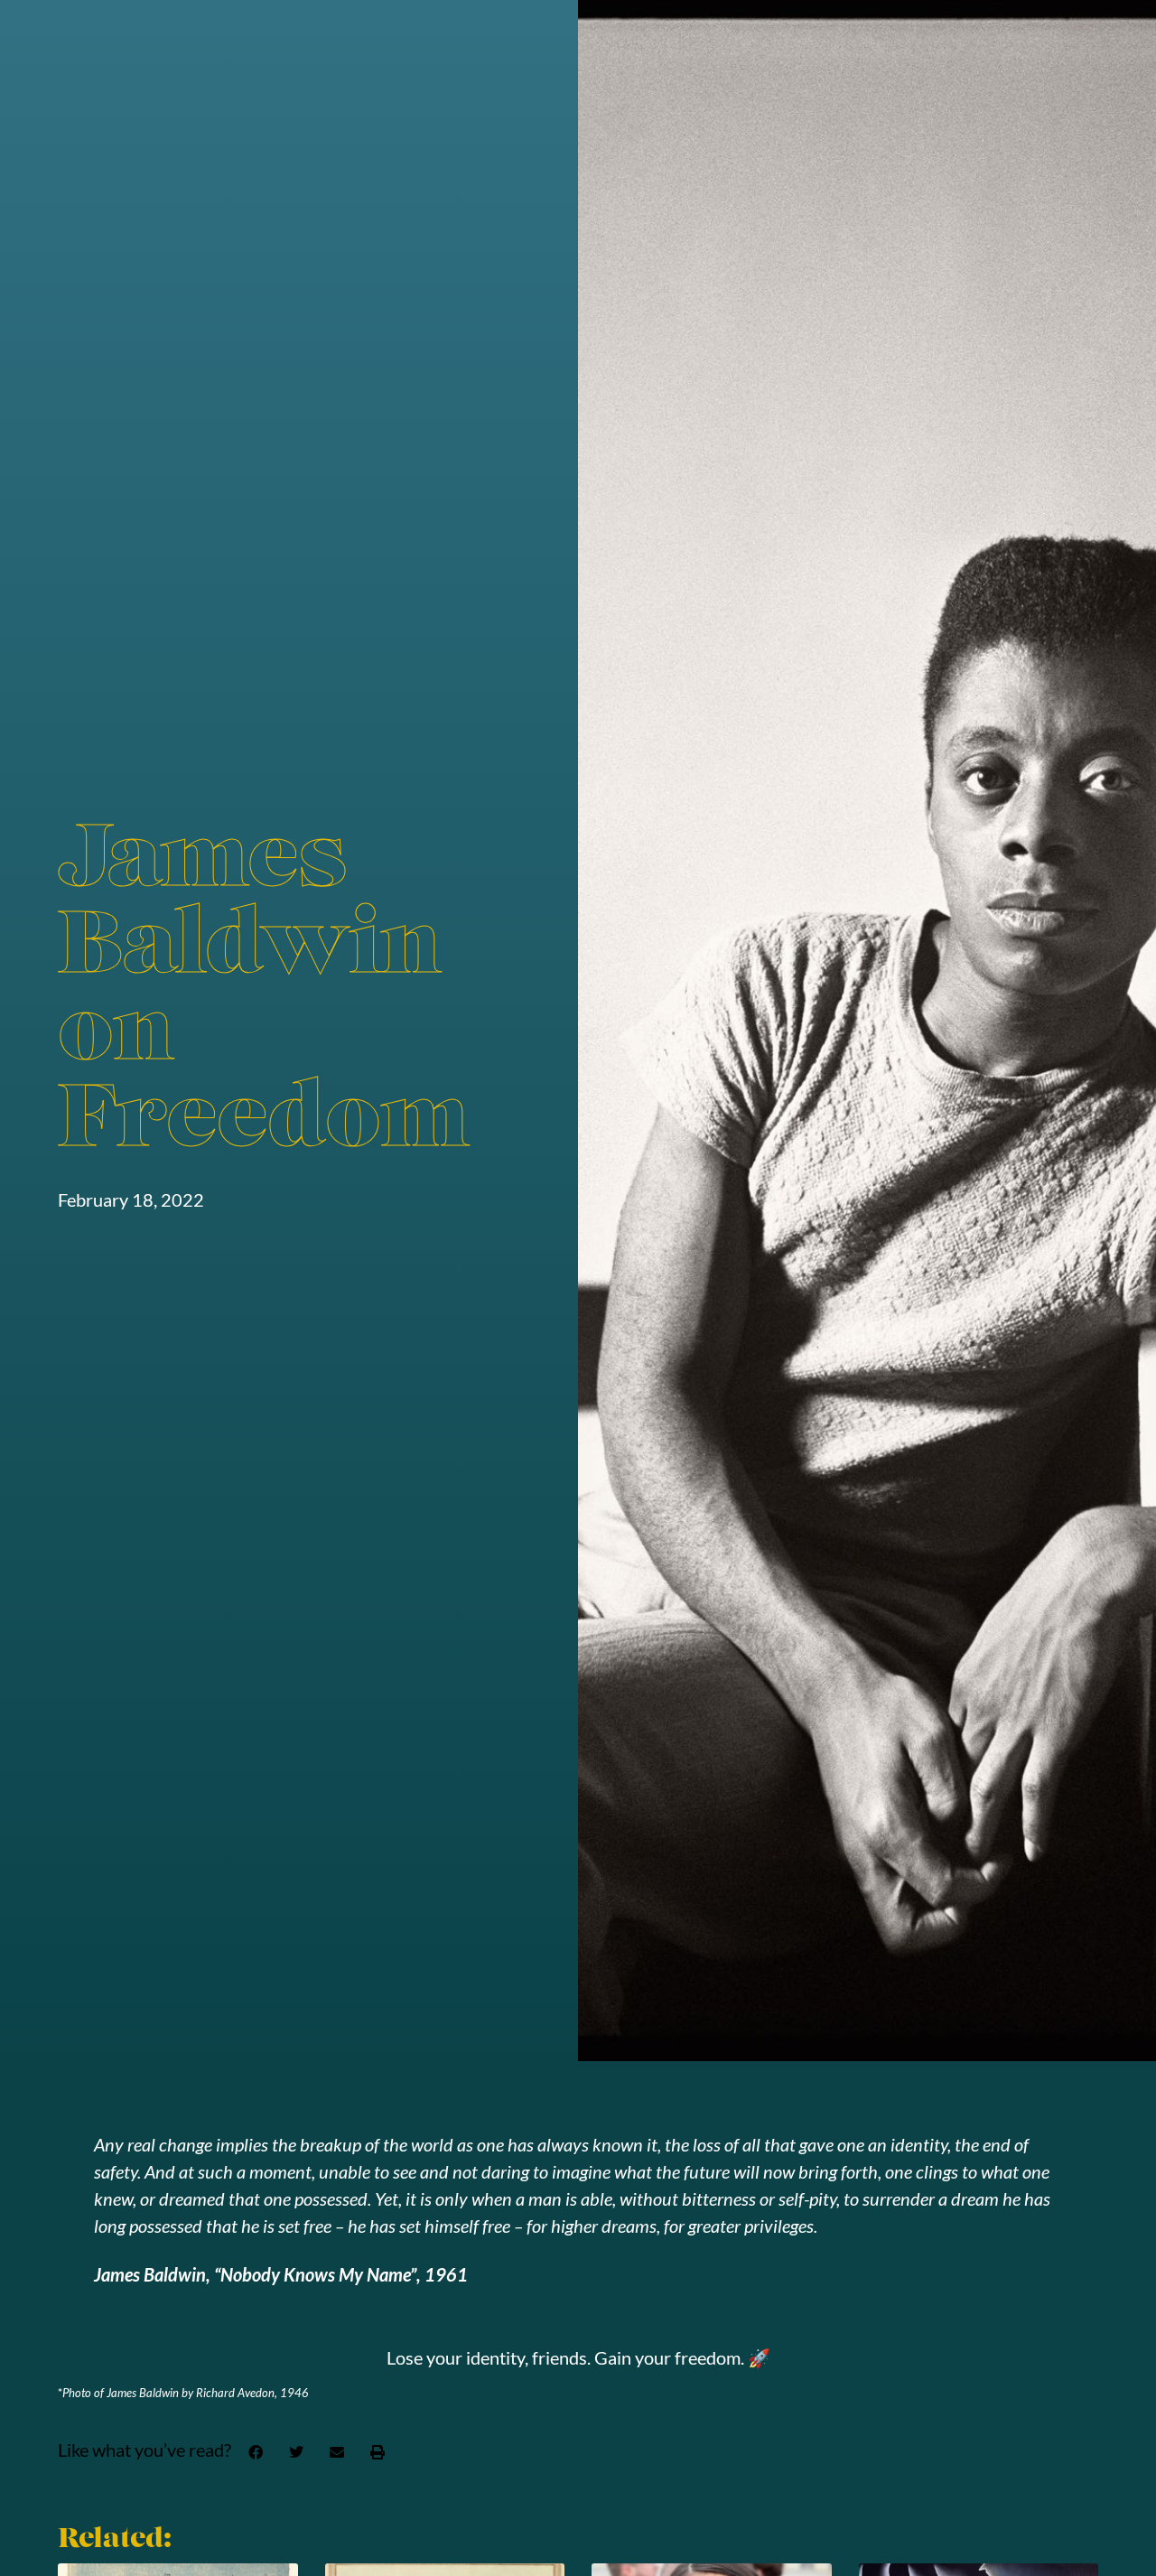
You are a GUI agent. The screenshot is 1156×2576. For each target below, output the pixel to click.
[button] (255, 2452)
